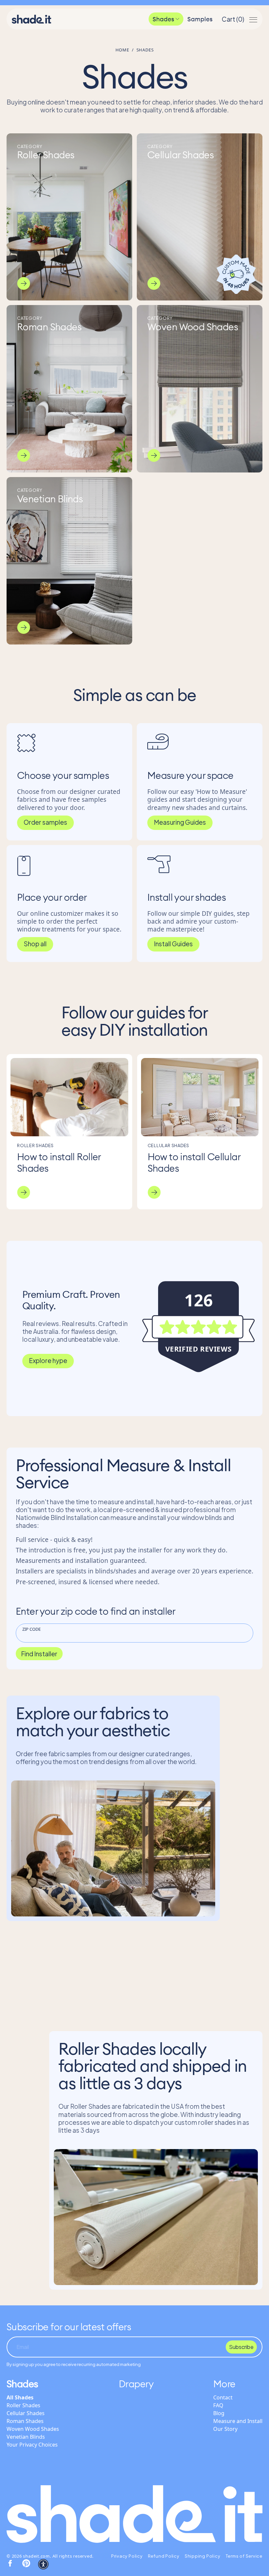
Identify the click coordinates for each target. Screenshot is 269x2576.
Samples (200, 19)
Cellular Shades (26, 2413)
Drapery (136, 2384)
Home (122, 50)
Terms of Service (244, 2556)
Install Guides (173, 944)
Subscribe (241, 2347)
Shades (163, 19)
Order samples (45, 822)
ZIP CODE (31, 1629)
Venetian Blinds (26, 2437)
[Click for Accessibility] (43, 2564)
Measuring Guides (180, 822)
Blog (219, 2413)
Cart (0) (233, 19)
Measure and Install (238, 2421)
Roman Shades (25, 2421)
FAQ (218, 2405)
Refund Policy (164, 2556)
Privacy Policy (127, 2556)
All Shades (20, 2397)
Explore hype (48, 1360)
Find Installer (39, 1654)
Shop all (35, 944)
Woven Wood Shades (33, 2429)
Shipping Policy (203, 2556)
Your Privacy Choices (32, 2445)
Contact (223, 2397)
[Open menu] (253, 19)
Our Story (225, 2429)
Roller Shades (23, 2405)
